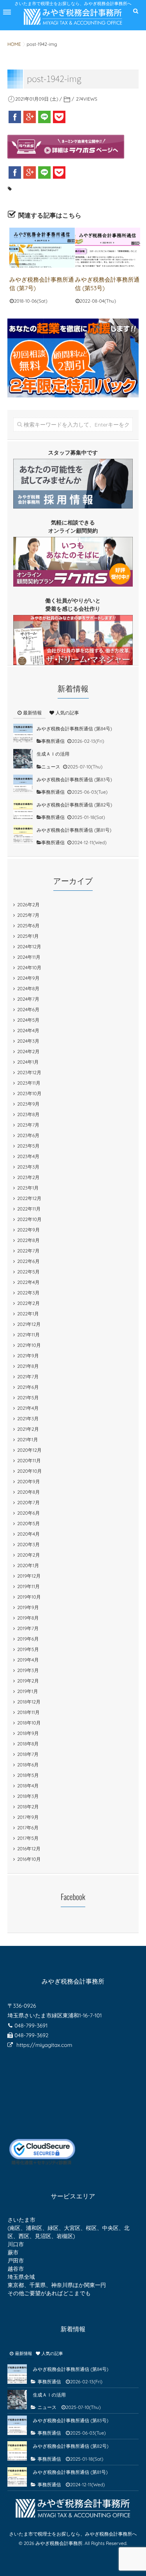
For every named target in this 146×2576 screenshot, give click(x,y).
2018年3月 (28, 1796)
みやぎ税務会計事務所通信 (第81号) (74, 830)
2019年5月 (28, 1649)
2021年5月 (28, 1398)
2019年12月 (29, 1576)
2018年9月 (28, 1733)
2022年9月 (28, 1230)
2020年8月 (28, 1492)
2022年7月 (28, 1251)
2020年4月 (28, 1534)
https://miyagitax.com (44, 2045)
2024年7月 (28, 999)
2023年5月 (28, 1146)
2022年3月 (28, 1293)
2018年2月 (28, 1807)
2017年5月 (28, 1838)
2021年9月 (28, 1356)
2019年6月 (28, 1639)
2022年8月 (28, 1240)
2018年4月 (28, 1786)
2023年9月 (28, 1104)
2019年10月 (29, 1597)
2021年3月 (28, 1419)
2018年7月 (28, 1754)
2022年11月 (29, 1209)
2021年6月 (28, 1387)
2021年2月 (28, 1429)
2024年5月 (28, 1020)
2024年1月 (28, 1062)
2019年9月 (28, 1607)
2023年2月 (28, 1177)
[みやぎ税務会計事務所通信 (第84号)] (23, 733)
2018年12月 (29, 1702)
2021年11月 (28, 1335)
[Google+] (30, 117)
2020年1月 (28, 1565)
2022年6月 (28, 1261)
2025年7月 (28, 915)
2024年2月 (28, 1051)
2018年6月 (28, 1765)
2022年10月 (29, 1219)
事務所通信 (53, 741)
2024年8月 (28, 988)
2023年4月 (28, 1156)
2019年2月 (28, 1681)
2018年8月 (28, 1744)
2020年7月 (28, 1502)
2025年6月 (28, 926)
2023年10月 (29, 1093)
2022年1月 (28, 1314)
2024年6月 (28, 1009)
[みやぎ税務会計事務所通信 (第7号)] (42, 248)
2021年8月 (28, 1366)
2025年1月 (28, 936)
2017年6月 (28, 1828)
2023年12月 (29, 1072)
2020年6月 (28, 1513)
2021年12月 (29, 1324)
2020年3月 (28, 1544)
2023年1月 (28, 1188)
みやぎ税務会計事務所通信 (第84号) (74, 729)
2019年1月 (27, 1691)
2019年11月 (28, 1586)
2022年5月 (28, 1272)
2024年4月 (28, 1030)
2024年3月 (28, 1041)
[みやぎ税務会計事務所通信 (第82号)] (23, 810)
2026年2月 (28, 905)
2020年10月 (29, 1471)
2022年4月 (28, 1282)
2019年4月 (28, 1660)
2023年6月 (28, 1135)
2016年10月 (29, 1859)
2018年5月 (28, 1775)
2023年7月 (28, 1125)
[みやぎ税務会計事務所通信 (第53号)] (108, 248)
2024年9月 (28, 978)
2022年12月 (29, 1198)
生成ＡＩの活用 (53, 754)
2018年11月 (28, 1712)
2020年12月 (29, 1450)
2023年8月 (28, 1114)
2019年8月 (28, 1618)
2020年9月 (28, 1481)
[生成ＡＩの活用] (23, 759)
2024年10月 (29, 968)
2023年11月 (29, 1083)
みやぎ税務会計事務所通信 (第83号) (74, 779)
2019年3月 (28, 1670)
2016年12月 (29, 1849)
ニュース (51, 767)
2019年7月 (28, 1628)
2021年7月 (28, 1377)
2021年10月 (29, 1345)
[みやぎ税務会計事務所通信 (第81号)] (23, 835)
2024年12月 (29, 947)
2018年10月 (29, 1723)
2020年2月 (28, 1555)
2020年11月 (29, 1460)
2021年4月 (28, 1408)
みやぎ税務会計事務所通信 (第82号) (74, 805)
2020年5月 (28, 1523)
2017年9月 (28, 1817)
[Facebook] (15, 117)
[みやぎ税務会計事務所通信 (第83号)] (23, 784)
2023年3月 (28, 1167)
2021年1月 (27, 1440)
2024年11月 (29, 957)
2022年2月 (28, 1303)
